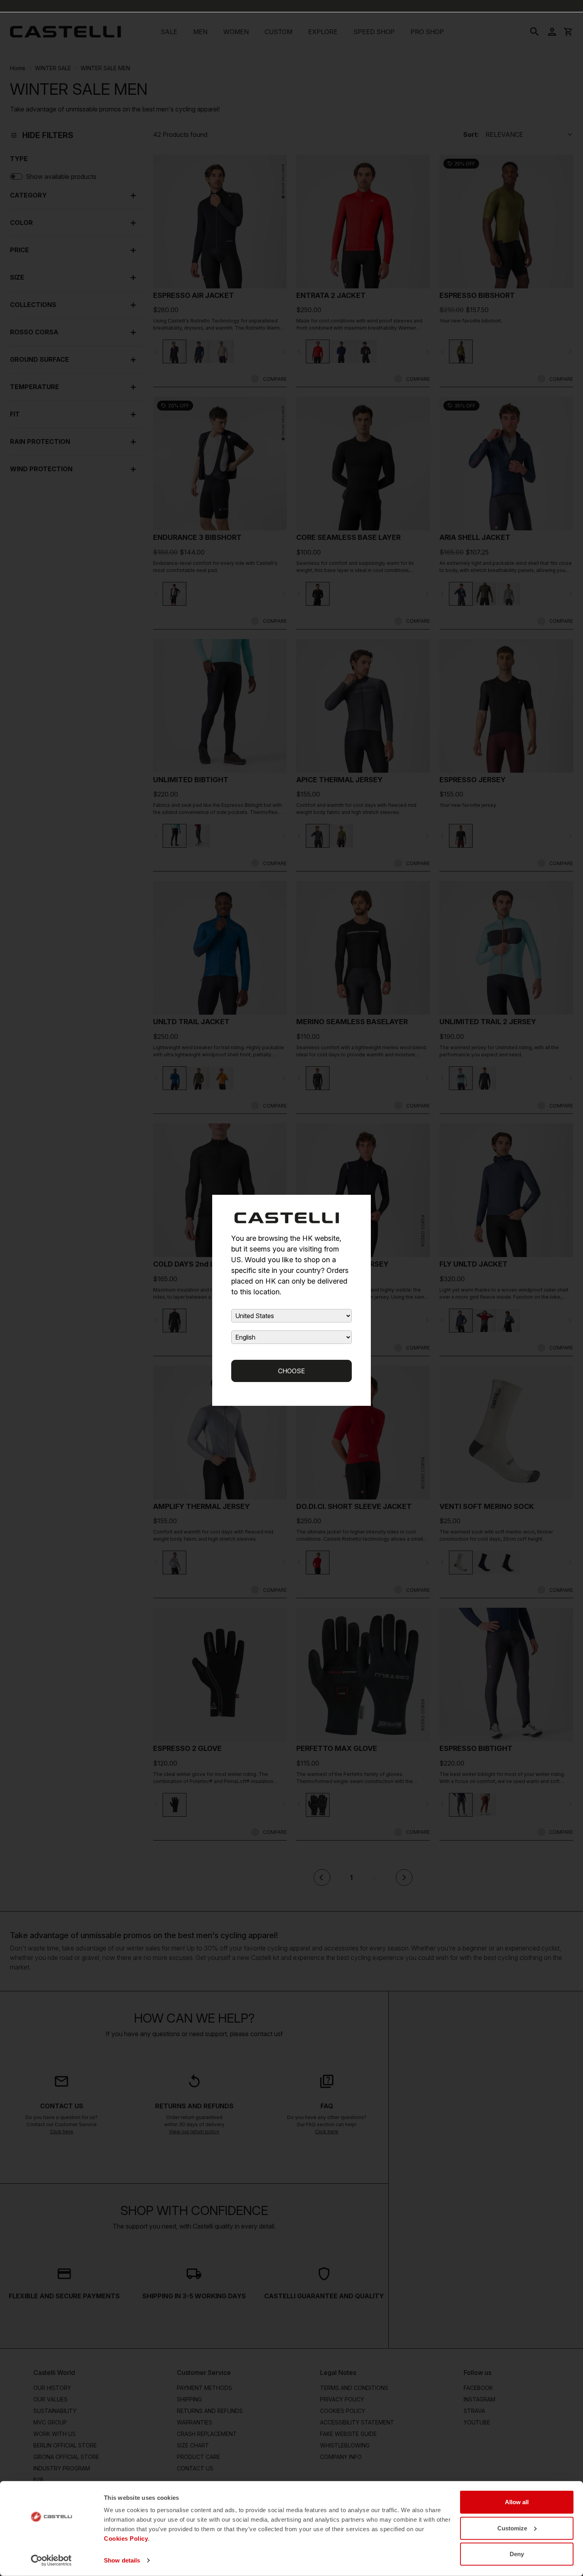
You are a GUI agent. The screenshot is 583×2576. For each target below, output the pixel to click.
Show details (122, 2560)
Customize (512, 2528)
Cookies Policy (126, 2539)
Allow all (517, 2502)
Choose (291, 1371)
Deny (517, 2554)
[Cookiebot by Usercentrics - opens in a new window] (51, 2561)
